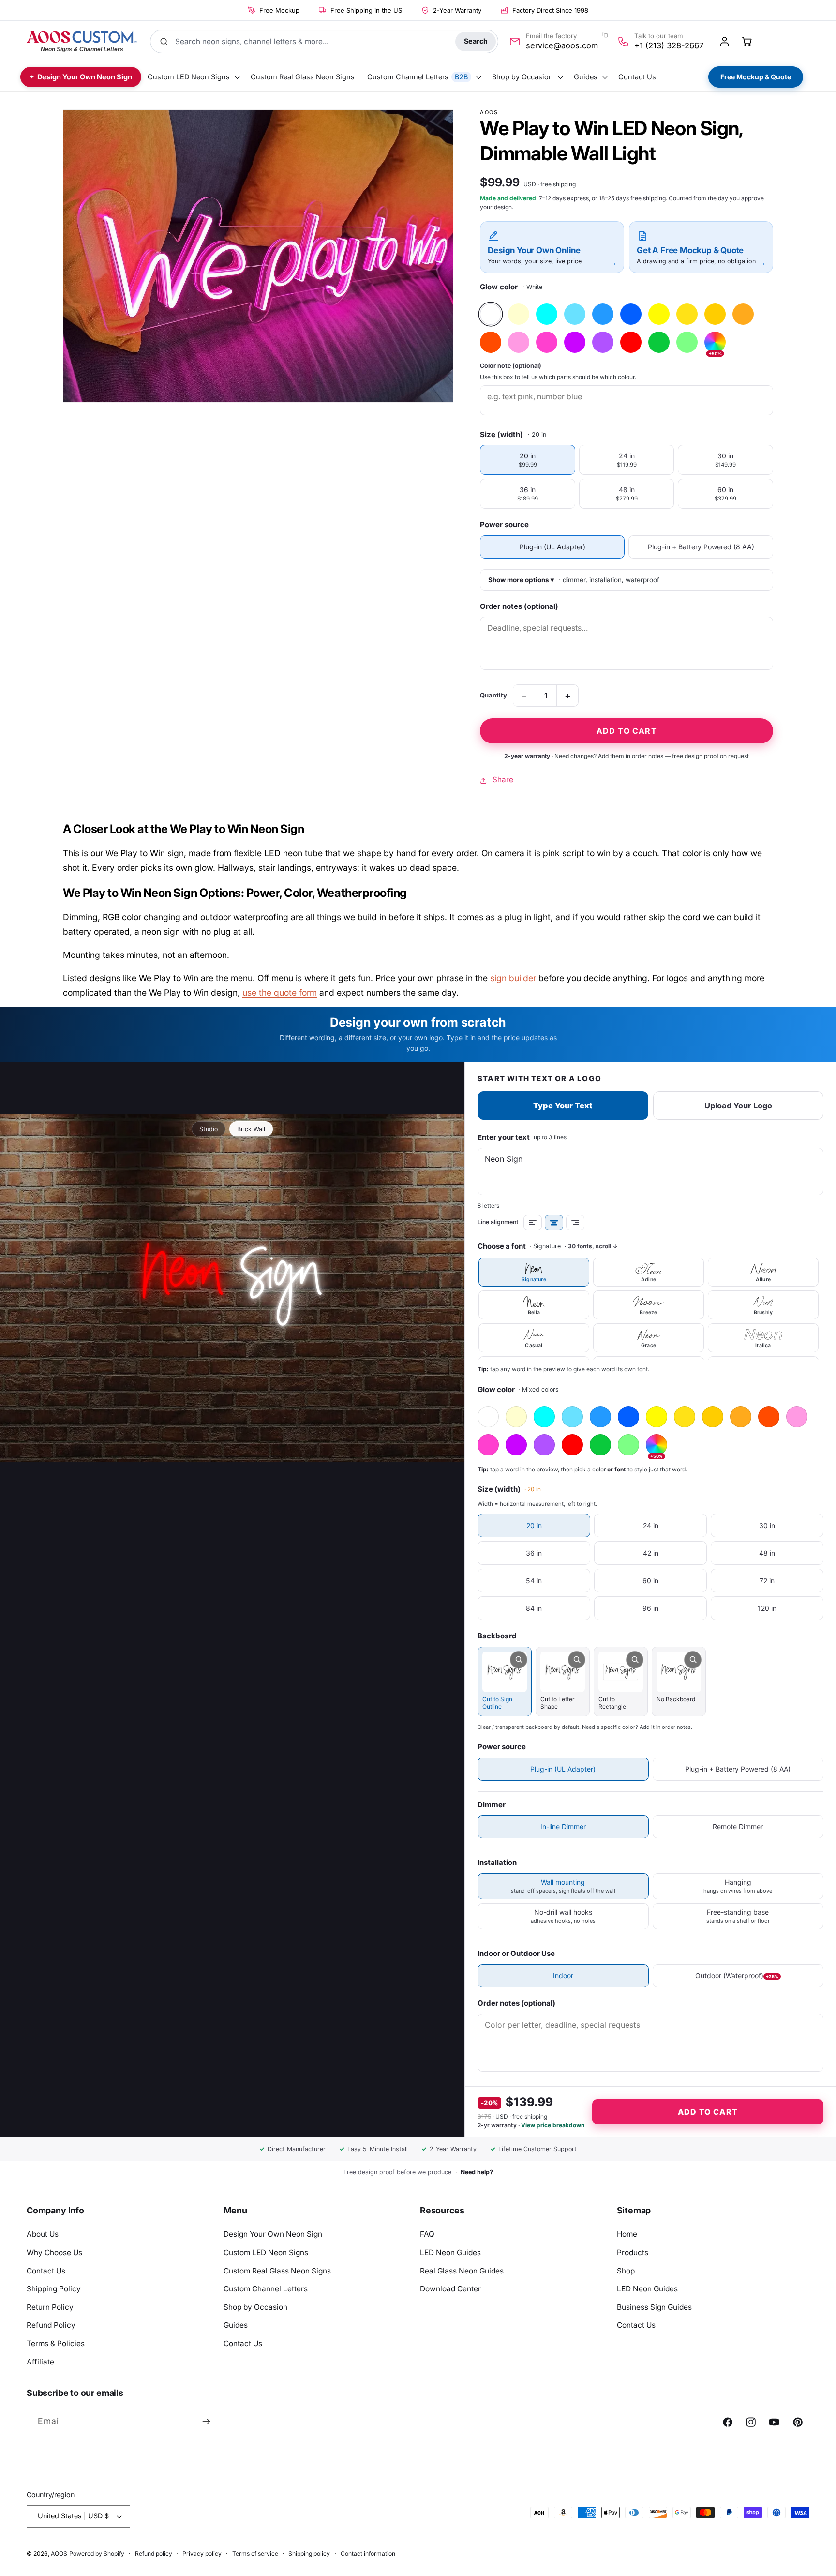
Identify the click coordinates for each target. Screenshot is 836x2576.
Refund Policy (51, 2325)
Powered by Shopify (97, 2553)
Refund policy (154, 2553)
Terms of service (255, 2553)
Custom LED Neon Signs (266, 2252)
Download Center (450, 2289)
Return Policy (50, 2307)
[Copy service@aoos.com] (605, 35)
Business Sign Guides (654, 2307)
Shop (626, 2271)
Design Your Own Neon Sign (273, 2234)
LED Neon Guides (450, 2252)
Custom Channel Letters (266, 2289)
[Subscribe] (206, 2422)
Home (627, 2234)
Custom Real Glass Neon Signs (277, 2271)
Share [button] (503, 780)
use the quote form (280, 993)
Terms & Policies (56, 2343)
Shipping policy (309, 2553)
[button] (193, 77)
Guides (236, 2325)
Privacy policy (202, 2553)
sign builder (513, 978)
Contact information (368, 2553)
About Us (43, 2234)
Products (633, 2252)
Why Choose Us (54, 2252)
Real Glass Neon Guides (462, 2271)
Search (476, 41)
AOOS (59, 2553)
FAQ (427, 2234)
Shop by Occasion (255, 2307)
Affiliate (40, 2362)
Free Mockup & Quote (756, 77)
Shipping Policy (54, 2289)
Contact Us (46, 2271)
